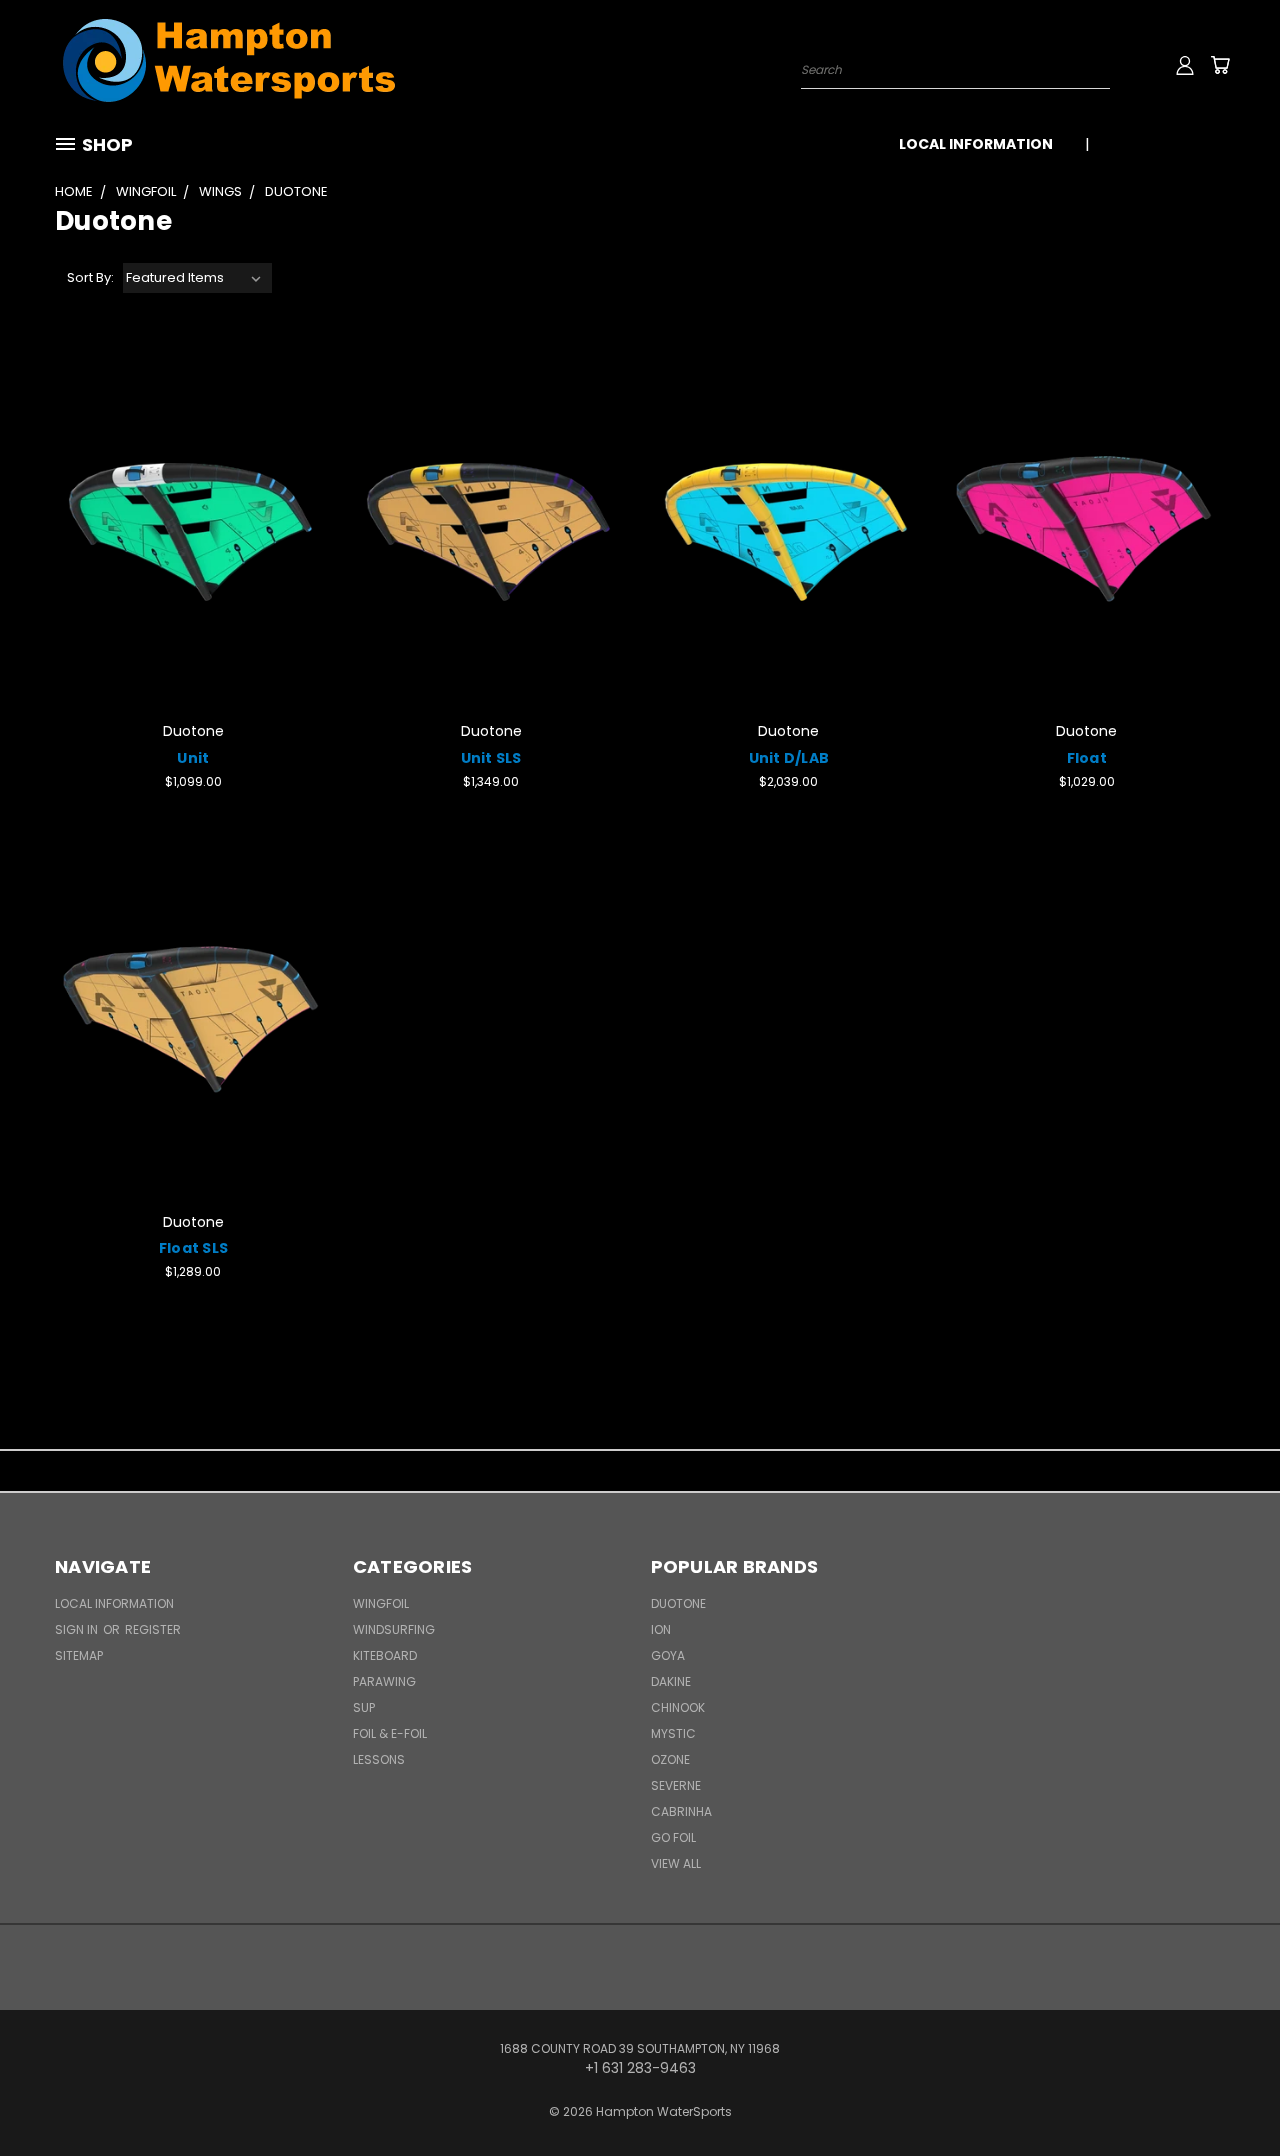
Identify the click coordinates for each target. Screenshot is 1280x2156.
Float (1087, 758)
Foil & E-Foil (390, 1733)
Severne (676, 1785)
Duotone (678, 1603)
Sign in (78, 1629)
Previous (1227, 2093)
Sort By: (90, 277)
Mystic (673, 1733)
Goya (668, 1655)
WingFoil (381, 1603)
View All (676, 1863)
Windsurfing (394, 1629)
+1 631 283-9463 (1167, 144)
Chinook (678, 1707)
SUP (364, 1707)
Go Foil (673, 1837)
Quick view (193, 521)
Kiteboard (385, 1655)
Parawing (384, 1681)
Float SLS (193, 1248)
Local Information (976, 144)
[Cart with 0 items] (1220, 65)
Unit (193, 758)
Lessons (379, 1759)
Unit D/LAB (789, 758)
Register (153, 1629)
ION (661, 1629)
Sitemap (79, 1655)
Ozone (670, 1759)
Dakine (671, 1681)
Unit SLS (491, 758)
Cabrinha (681, 1811)
